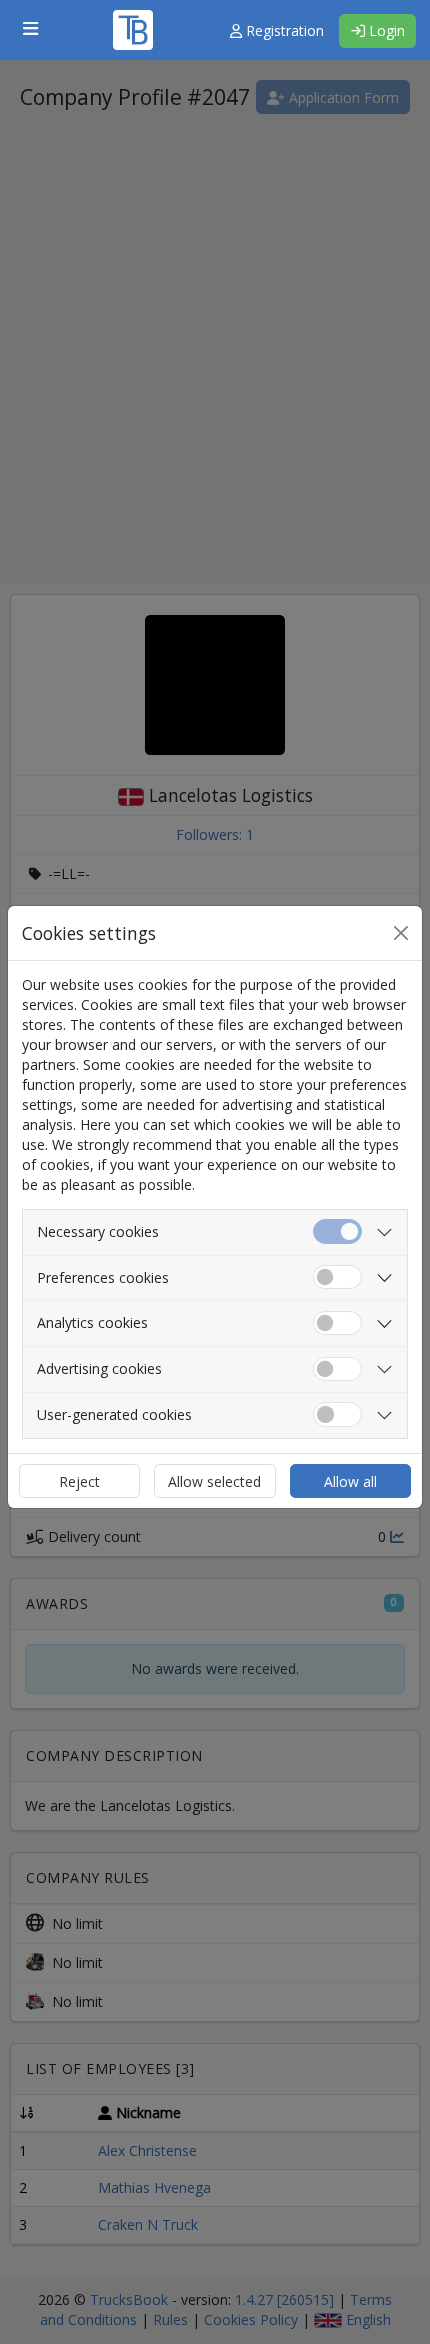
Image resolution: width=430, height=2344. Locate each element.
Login (385, 30)
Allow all (350, 1481)
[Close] (401, 933)
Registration (283, 30)
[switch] (337, 1277)
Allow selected (214, 1481)
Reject (79, 1481)
